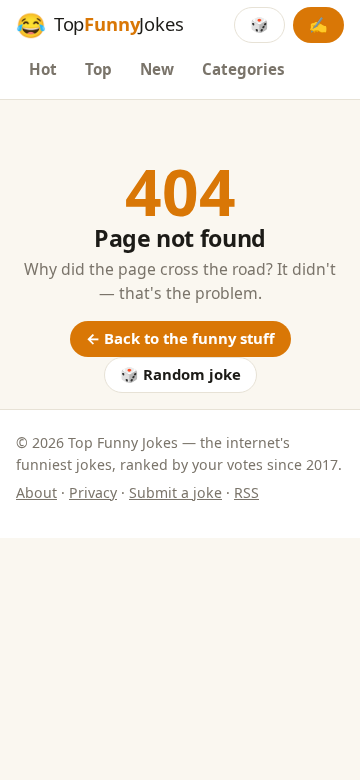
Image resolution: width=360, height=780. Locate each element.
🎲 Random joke (180, 374)
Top (98, 69)
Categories (243, 69)
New (157, 69)
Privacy (93, 492)
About (36, 492)
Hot (43, 69)
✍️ (318, 24)
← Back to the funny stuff (180, 338)
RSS (246, 492)
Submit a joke (175, 492)
